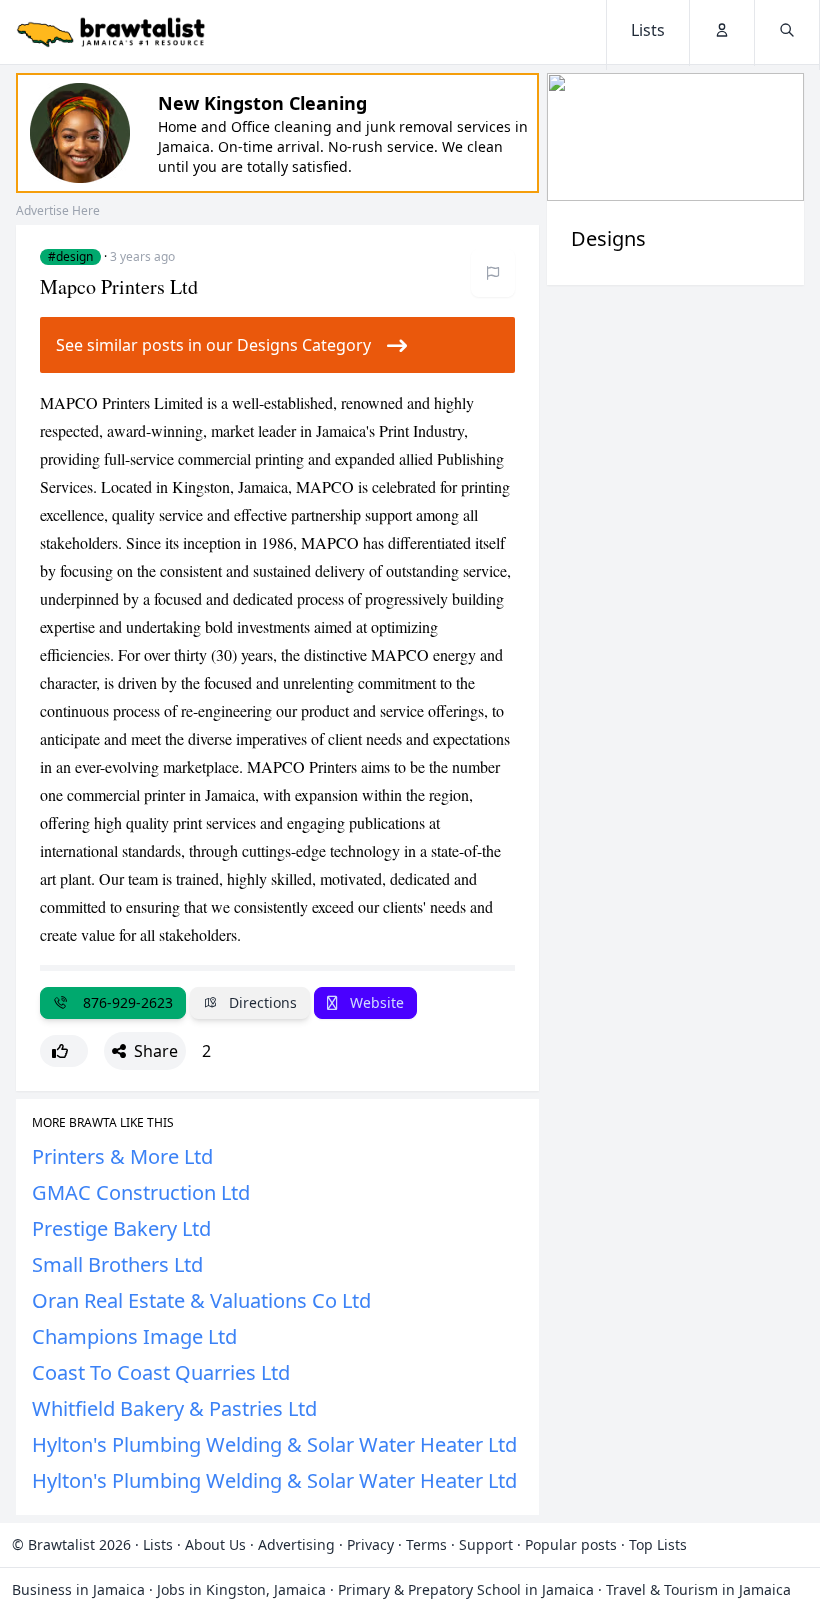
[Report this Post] (493, 273)
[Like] (64, 1051)
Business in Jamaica (78, 1589)
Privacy (370, 1544)
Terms (426, 1544)
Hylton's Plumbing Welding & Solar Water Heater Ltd (274, 1444)
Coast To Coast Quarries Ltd (161, 1372)
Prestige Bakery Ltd (121, 1228)
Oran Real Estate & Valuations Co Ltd (201, 1300)
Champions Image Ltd (134, 1336)
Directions (261, 1002)
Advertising (296, 1544)
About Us (215, 1544)
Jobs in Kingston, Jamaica (241, 1589)
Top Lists (658, 1544)
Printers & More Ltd (122, 1156)
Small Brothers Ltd (117, 1264)
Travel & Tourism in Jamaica (698, 1589)
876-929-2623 (124, 1002)
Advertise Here (58, 210)
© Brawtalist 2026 (71, 1544)
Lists (158, 1544)
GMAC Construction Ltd (141, 1192)
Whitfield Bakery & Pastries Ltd (174, 1408)
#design (70, 257)
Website (375, 1002)
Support (486, 1544)
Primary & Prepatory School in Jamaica (466, 1589)
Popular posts (571, 1544)
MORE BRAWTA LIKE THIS (103, 1123)
